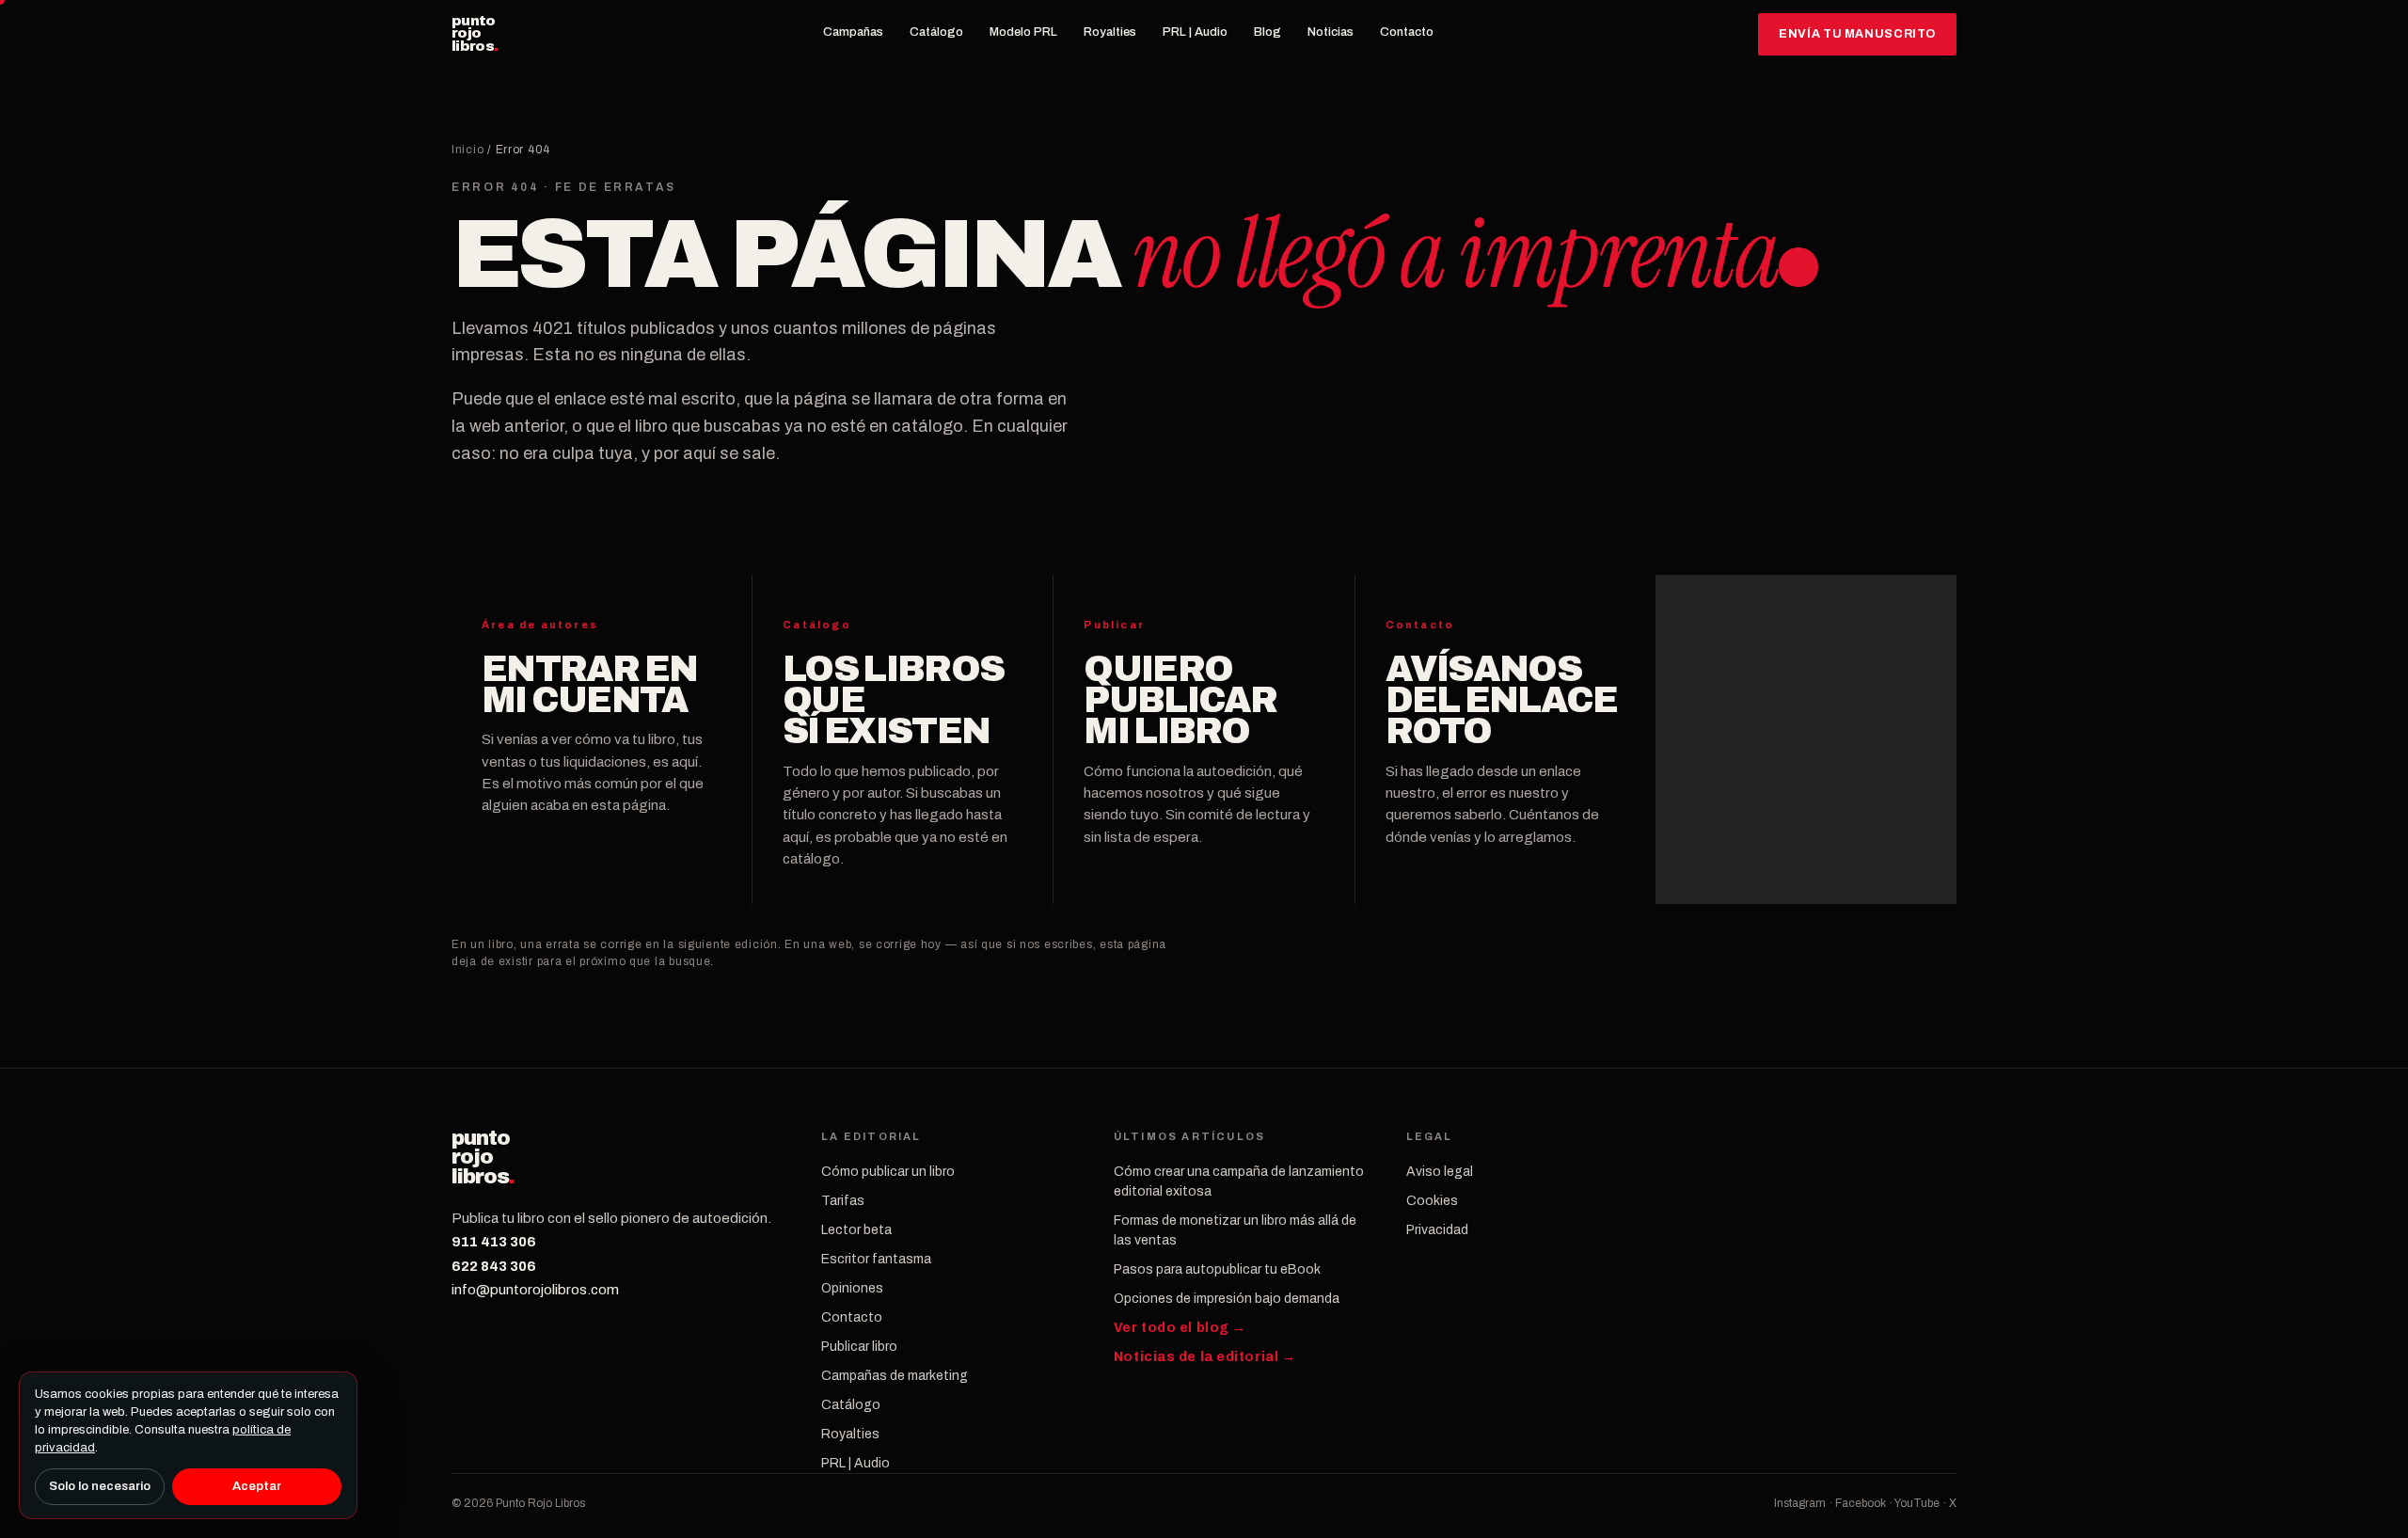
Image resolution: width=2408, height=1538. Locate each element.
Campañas (853, 32)
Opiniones (852, 1288)
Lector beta (856, 1230)
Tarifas (843, 1201)
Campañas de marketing (895, 1376)
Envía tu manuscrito (1857, 34)
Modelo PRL (1023, 32)
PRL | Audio (1195, 32)
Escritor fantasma (876, 1259)
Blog (1267, 32)
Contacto (1407, 32)
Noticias (1331, 32)
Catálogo (936, 32)
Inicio (467, 150)
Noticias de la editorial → (1205, 1357)
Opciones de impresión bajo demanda (1227, 1299)
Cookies (1432, 1201)
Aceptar (257, 1486)
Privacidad (1437, 1230)
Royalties (1110, 32)
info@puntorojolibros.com (535, 1290)
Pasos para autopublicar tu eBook (1217, 1269)
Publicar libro (859, 1347)
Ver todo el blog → (1180, 1328)
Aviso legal (1440, 1172)
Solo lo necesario (100, 1486)
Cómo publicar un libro (888, 1172)
